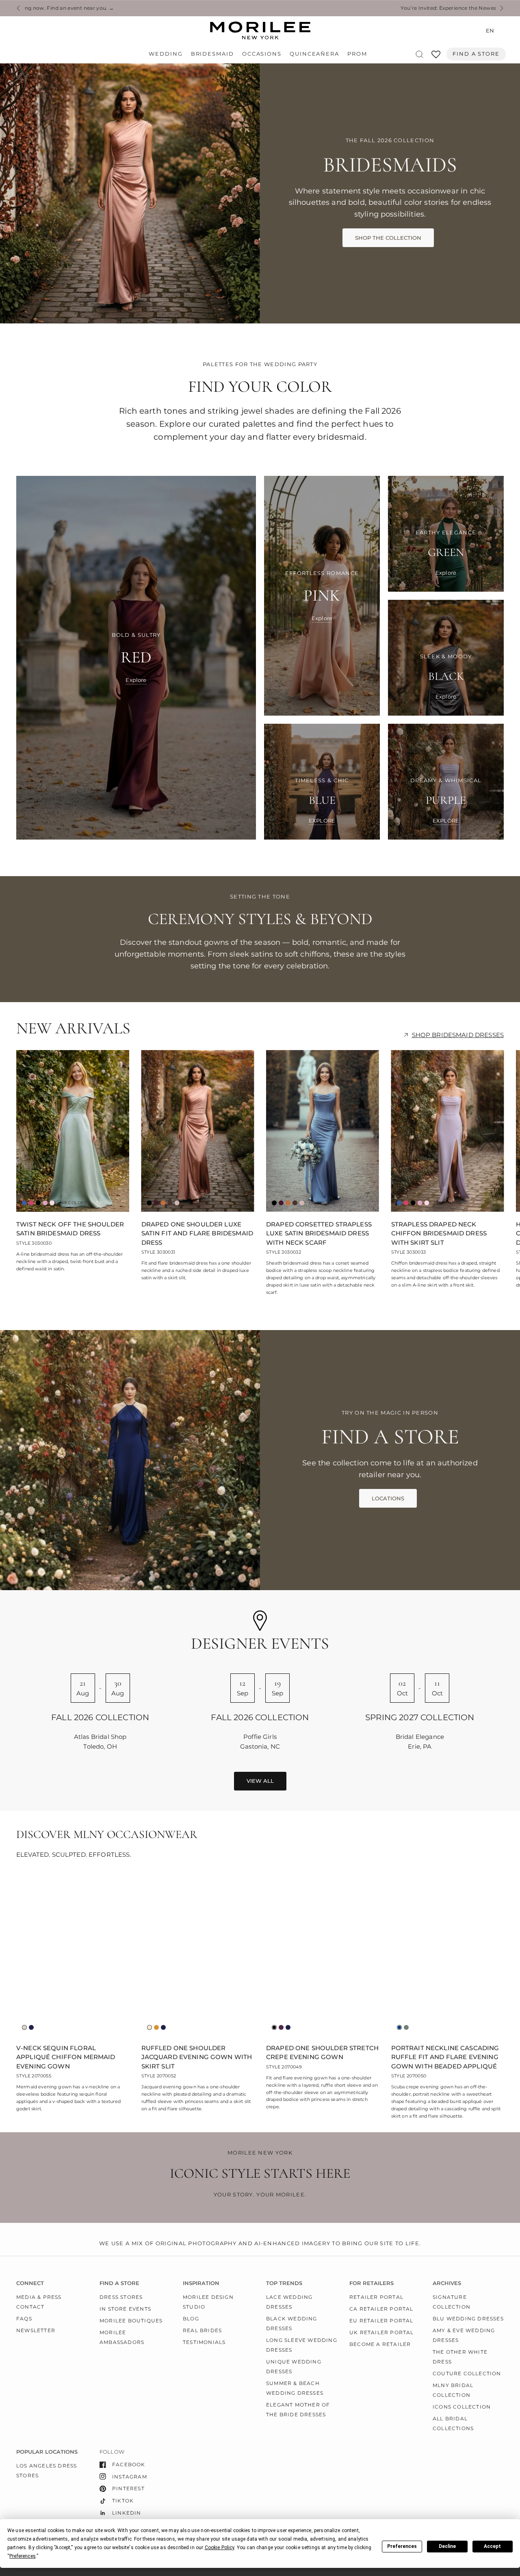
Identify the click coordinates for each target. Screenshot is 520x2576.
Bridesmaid (212, 54)
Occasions (262, 54)
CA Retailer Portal (381, 2309)
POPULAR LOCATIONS (47, 2452)
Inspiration (201, 2283)
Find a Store (476, 54)
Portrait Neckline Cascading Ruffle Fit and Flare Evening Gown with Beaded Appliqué (445, 2057)
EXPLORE (322, 821)
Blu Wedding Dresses (468, 2319)
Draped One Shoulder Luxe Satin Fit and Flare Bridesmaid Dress (197, 1233)
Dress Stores (121, 2297)
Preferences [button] (23, 2556)
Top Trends (284, 2283)
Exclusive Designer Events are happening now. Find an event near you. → (328, 8)
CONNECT (30, 2283)
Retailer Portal (376, 2297)
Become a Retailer (380, 2344)
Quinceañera (314, 54)
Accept (492, 2546)
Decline (447, 2546)
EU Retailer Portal (381, 2321)
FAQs (24, 2319)
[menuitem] (168, 54)
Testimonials (204, 2342)
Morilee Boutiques (131, 2321)
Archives (447, 2283)
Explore (136, 680)
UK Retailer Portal (382, 2332)
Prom (357, 54)
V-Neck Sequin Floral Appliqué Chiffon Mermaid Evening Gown (66, 2057)
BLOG (191, 2319)
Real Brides (202, 2330)
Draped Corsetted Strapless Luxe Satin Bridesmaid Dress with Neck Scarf (319, 1233)
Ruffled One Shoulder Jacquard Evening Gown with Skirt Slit (197, 2057)
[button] (388, 238)
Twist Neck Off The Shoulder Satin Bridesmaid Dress (70, 1229)
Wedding (166, 54)
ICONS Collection (462, 2407)
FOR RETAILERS (372, 2283)
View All (260, 1781)
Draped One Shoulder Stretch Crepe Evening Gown (322, 2053)
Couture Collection (467, 2373)
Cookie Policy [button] (220, 2548)
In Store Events (125, 2309)
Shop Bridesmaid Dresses (458, 1035)
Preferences (402, 2546)
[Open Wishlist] (436, 57)
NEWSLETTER (36, 2330)
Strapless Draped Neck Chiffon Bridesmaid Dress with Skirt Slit (439, 1233)
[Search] (419, 54)
